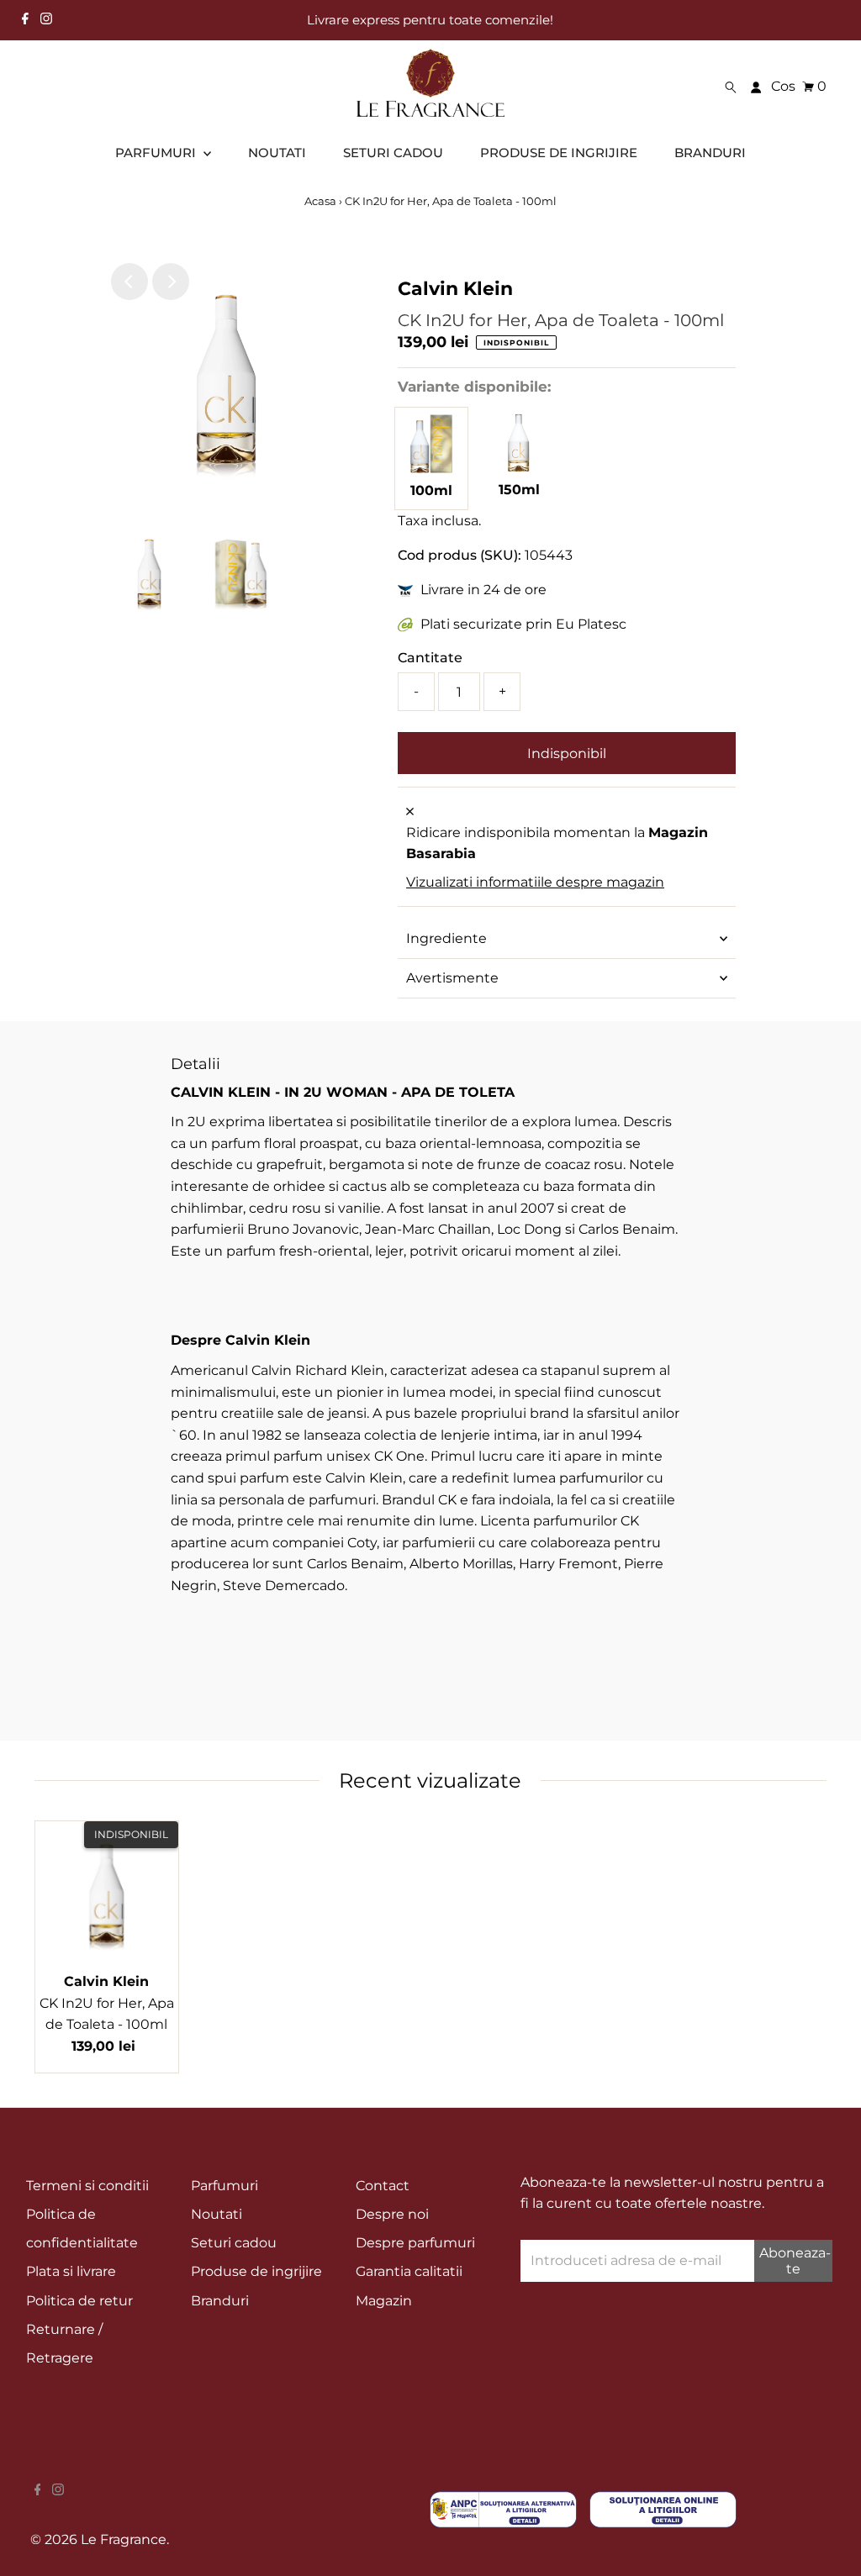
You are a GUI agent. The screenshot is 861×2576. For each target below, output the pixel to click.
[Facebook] (25, 20)
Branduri (220, 2301)
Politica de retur (79, 2301)
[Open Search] (731, 87)
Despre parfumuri (415, 2243)
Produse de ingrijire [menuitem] (559, 153)
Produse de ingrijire (256, 2271)
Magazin (384, 2301)
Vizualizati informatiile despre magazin (535, 882)
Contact (383, 2186)
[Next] (171, 282)
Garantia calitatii (409, 2271)
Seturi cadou (234, 2243)
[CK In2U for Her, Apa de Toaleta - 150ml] (520, 468)
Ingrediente (446, 938)
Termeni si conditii (87, 2186)
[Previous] (129, 282)
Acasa (320, 201)
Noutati (217, 2214)
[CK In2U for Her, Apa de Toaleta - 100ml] (431, 469)
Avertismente (452, 978)
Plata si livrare (71, 2271)
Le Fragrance (124, 2539)
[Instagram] (46, 20)
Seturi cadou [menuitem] (393, 153)
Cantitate (430, 658)
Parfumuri (224, 2186)
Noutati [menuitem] (277, 153)
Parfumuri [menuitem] (157, 153)
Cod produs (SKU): (460, 555)
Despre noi (392, 2214)
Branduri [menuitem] (710, 153)
